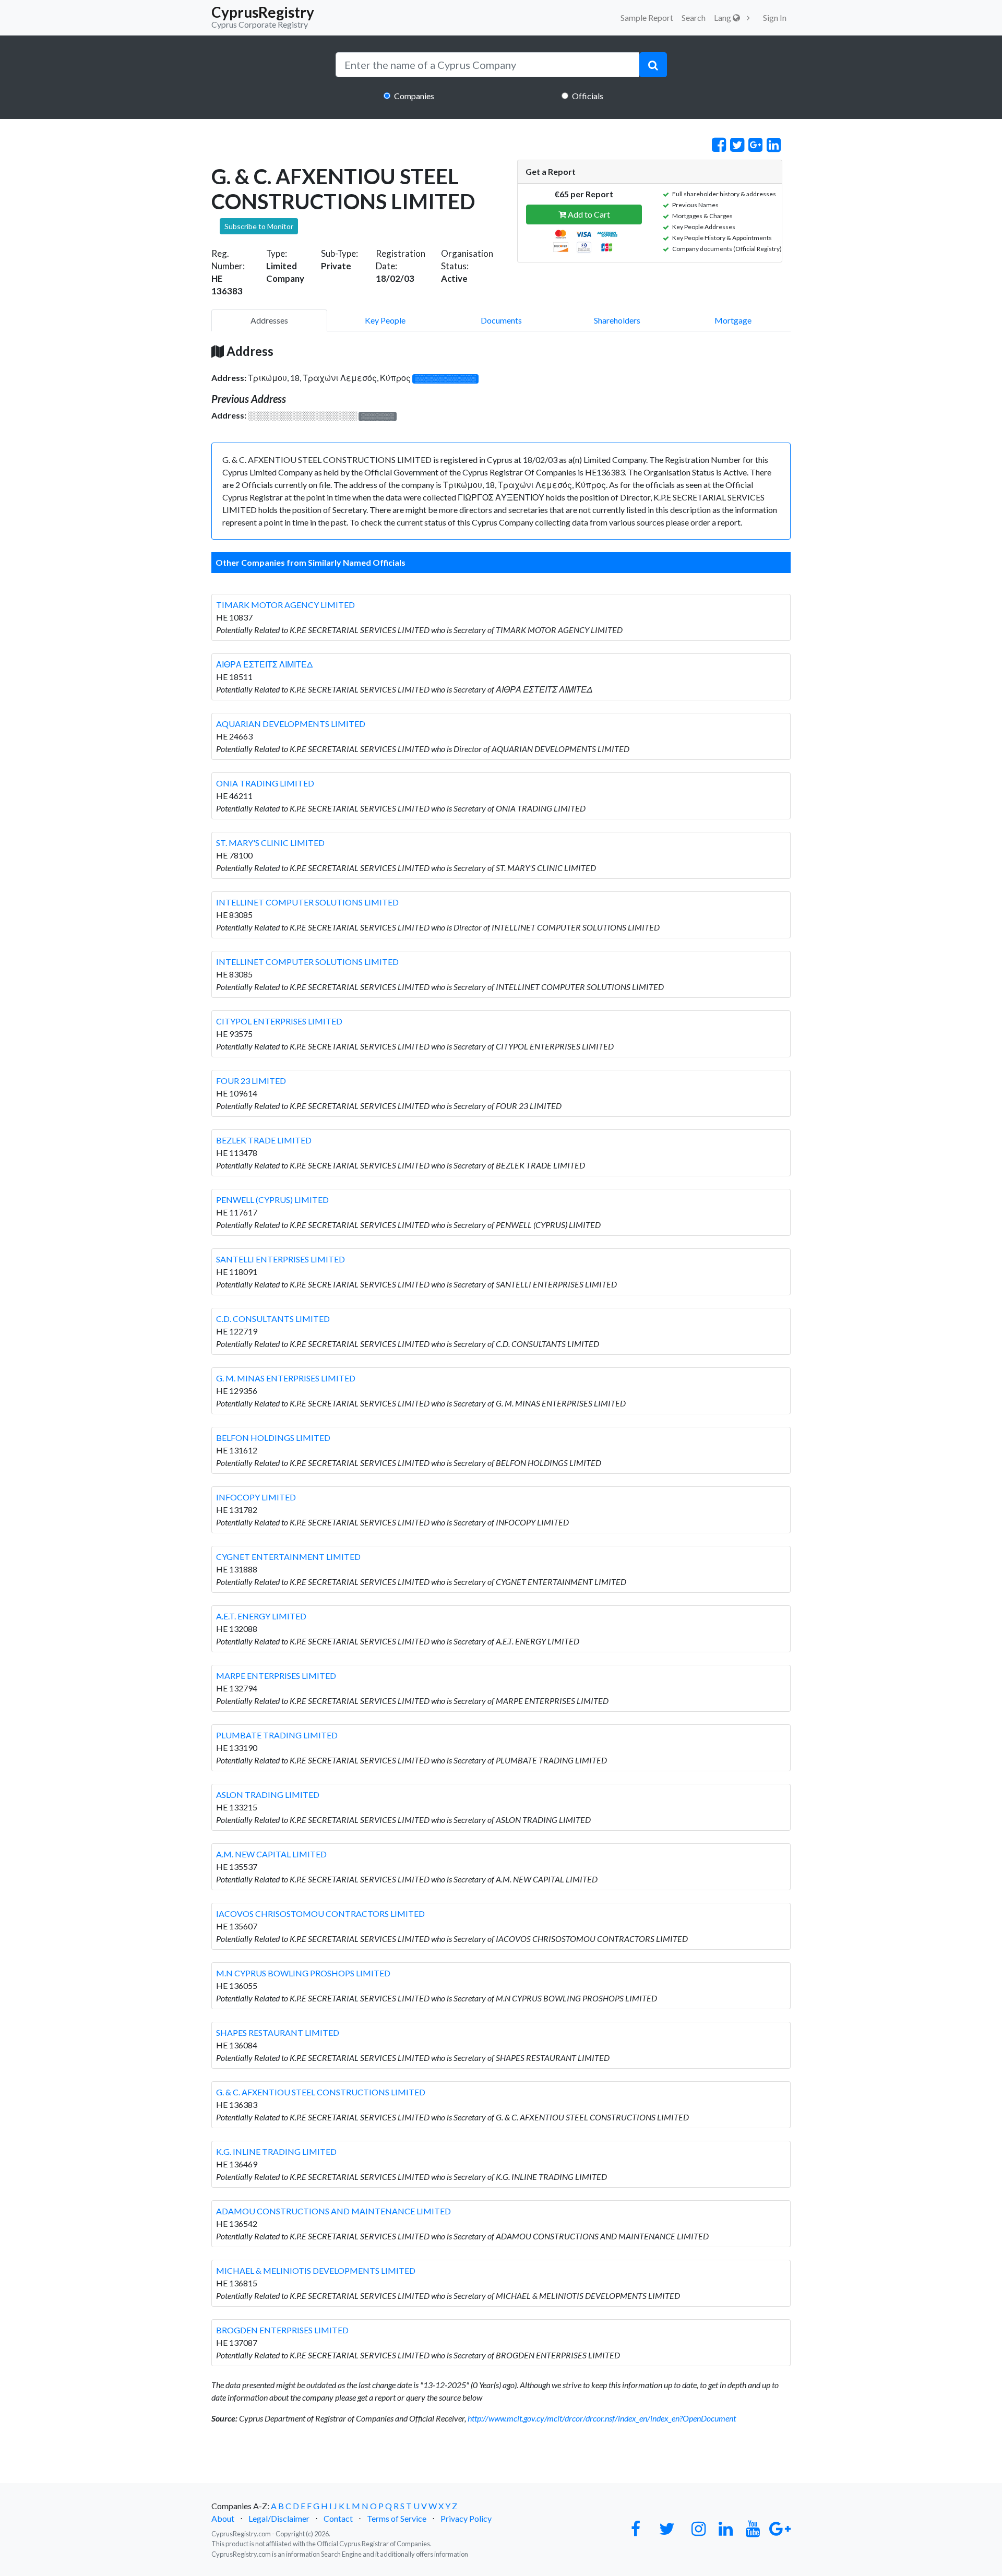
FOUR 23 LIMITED (251, 1081)
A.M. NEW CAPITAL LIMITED (271, 1854)
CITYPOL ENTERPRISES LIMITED (279, 1021)
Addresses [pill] (269, 320)
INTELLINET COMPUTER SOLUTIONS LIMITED (307, 902)
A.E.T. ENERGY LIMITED (261, 1616)
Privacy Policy (466, 2518)
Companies (414, 96)
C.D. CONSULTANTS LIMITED (273, 1319)
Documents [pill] (501, 320)
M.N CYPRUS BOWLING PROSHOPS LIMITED (303, 1973)
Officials (588, 96)
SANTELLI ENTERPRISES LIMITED (281, 1259)
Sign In (775, 17)
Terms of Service (397, 2518)
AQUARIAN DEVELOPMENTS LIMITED (291, 724)
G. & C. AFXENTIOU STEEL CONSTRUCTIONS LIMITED (321, 2092)
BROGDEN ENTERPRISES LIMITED (282, 2330)
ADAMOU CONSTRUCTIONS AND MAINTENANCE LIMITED (333, 2211)
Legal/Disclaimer (279, 2518)
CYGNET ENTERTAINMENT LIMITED (288, 1557)
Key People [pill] (385, 320)
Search (694, 17)
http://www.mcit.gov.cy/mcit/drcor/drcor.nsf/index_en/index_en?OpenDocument (602, 2418)
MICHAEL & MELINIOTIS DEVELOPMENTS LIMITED (316, 2270)
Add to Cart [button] (588, 214)
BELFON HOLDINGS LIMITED (273, 1438)
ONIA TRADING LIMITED (265, 783)
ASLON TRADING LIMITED (268, 1794)
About (223, 2518)
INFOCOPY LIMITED (256, 1497)
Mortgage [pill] (733, 320)
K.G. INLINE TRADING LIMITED (276, 2151)
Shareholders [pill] (617, 320)
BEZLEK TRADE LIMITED (264, 1140)
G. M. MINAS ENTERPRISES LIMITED (286, 1378)
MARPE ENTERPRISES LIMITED (276, 1675)
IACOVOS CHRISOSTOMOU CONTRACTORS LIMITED (320, 1913)
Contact (338, 2518)
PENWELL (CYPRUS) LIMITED (272, 1200)
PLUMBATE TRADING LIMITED (277, 1735)
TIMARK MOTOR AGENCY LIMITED (285, 605)
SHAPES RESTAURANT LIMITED (278, 2032)
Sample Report (647, 17)
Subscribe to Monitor (259, 226)
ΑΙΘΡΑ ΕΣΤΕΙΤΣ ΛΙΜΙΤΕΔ (264, 664)
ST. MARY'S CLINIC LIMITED (270, 843)
